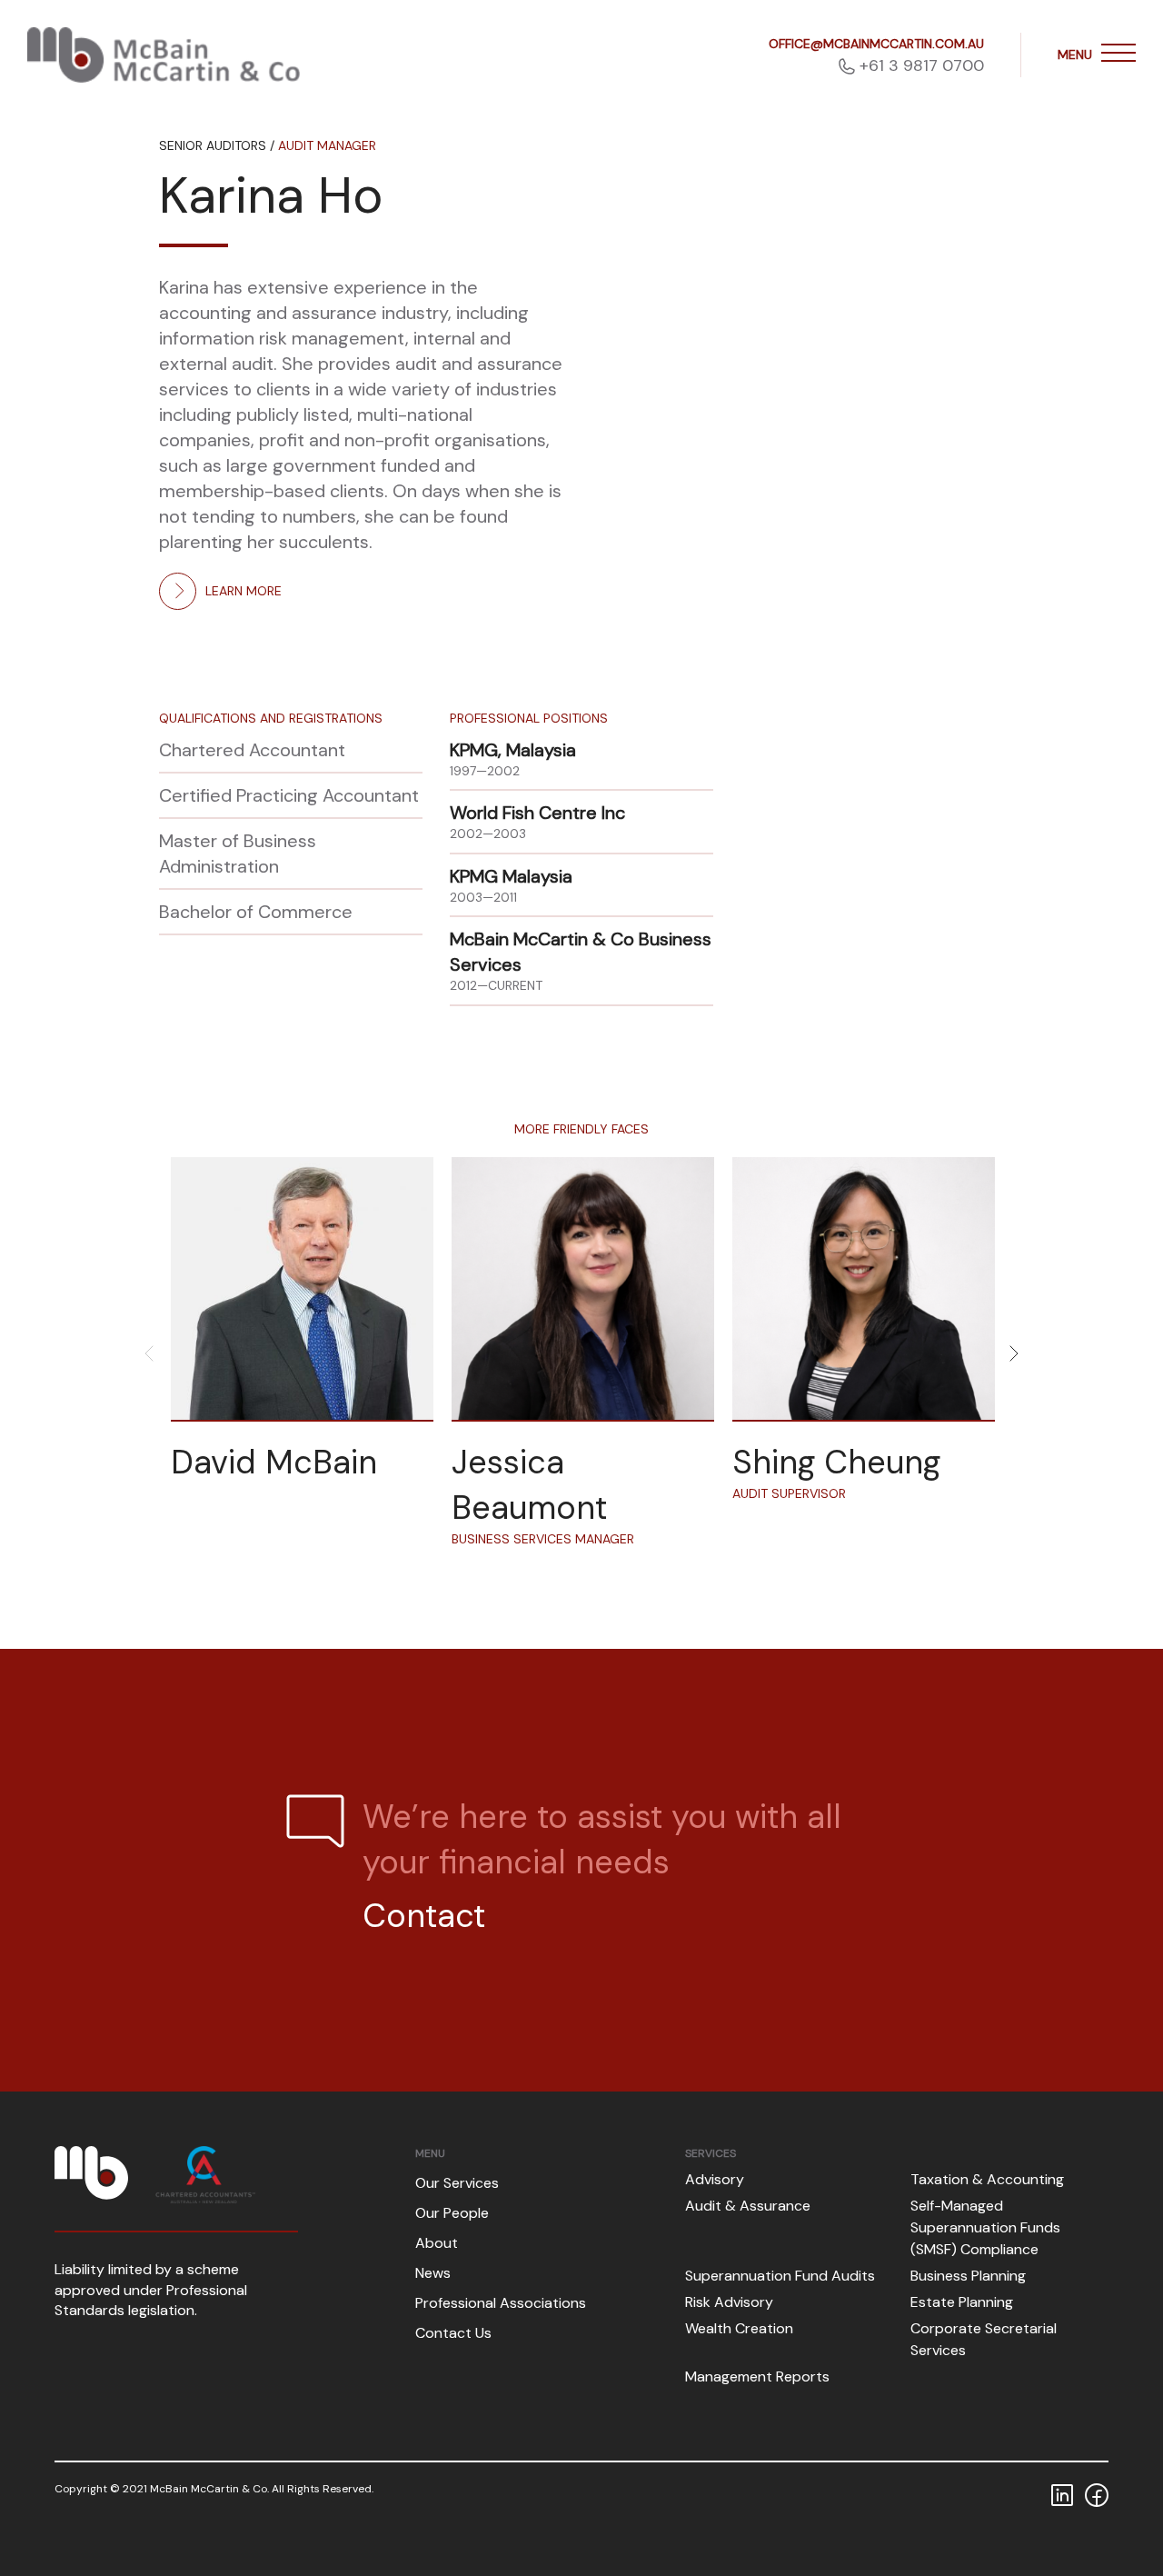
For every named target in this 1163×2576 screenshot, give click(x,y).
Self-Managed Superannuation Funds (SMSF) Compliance (985, 2227)
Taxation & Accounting (987, 2179)
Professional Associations (501, 2303)
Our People (452, 2213)
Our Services (457, 2183)
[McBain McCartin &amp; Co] (164, 55)
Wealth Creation (739, 2328)
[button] (1118, 55)
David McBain (274, 1462)
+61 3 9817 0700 (922, 65)
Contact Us (453, 2333)
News (433, 2273)
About (437, 2243)
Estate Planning (962, 2302)
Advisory (715, 2179)
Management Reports (757, 2376)
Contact (424, 1916)
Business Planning (968, 2276)
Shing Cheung (836, 1462)
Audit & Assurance (748, 2206)
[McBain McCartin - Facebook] (1097, 2493)
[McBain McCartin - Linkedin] (1062, 2493)
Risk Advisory (729, 2302)
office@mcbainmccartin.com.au (876, 44)
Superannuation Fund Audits (780, 2276)
